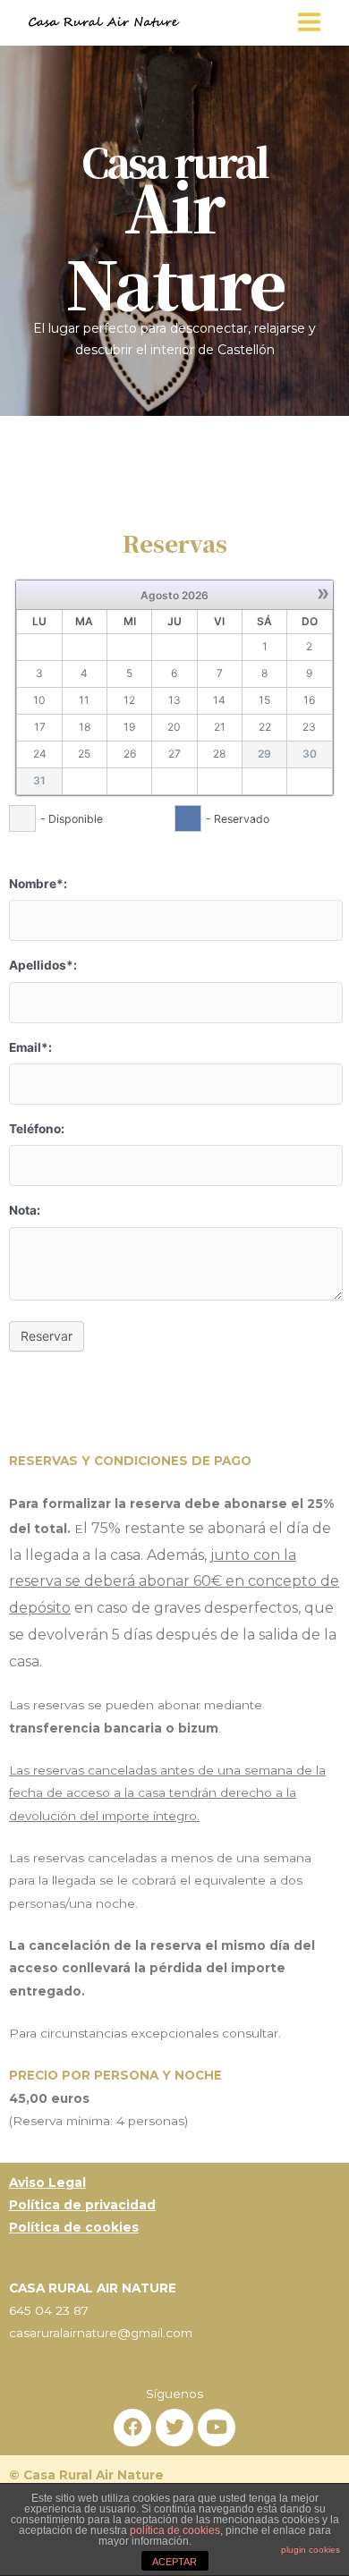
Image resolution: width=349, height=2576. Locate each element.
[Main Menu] (310, 22)
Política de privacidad (82, 2205)
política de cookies (175, 2530)
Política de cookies (74, 2227)
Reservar (47, 1336)
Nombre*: (38, 884)
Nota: (25, 1210)
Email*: (30, 1047)
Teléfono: (37, 1129)
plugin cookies (311, 2550)
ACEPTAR (174, 2562)
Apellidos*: (43, 965)
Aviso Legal (47, 2182)
